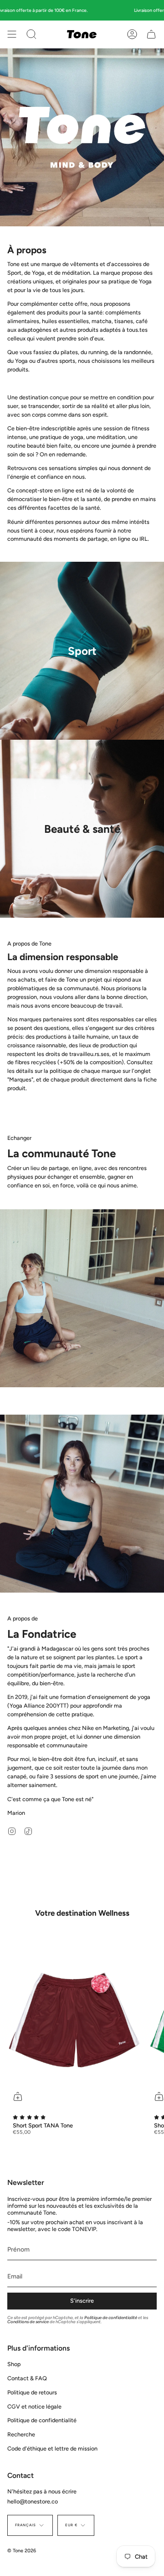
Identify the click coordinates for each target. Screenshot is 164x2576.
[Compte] (132, 34)
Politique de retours (32, 2392)
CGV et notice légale (34, 2406)
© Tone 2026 (22, 2551)
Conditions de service (28, 2322)
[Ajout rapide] (18, 2096)
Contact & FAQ (27, 2378)
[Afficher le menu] (12, 34)
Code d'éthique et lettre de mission (52, 2448)
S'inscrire (82, 2301)
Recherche (21, 2434)
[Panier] (151, 34)
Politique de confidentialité (111, 2317)
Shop (14, 2364)
